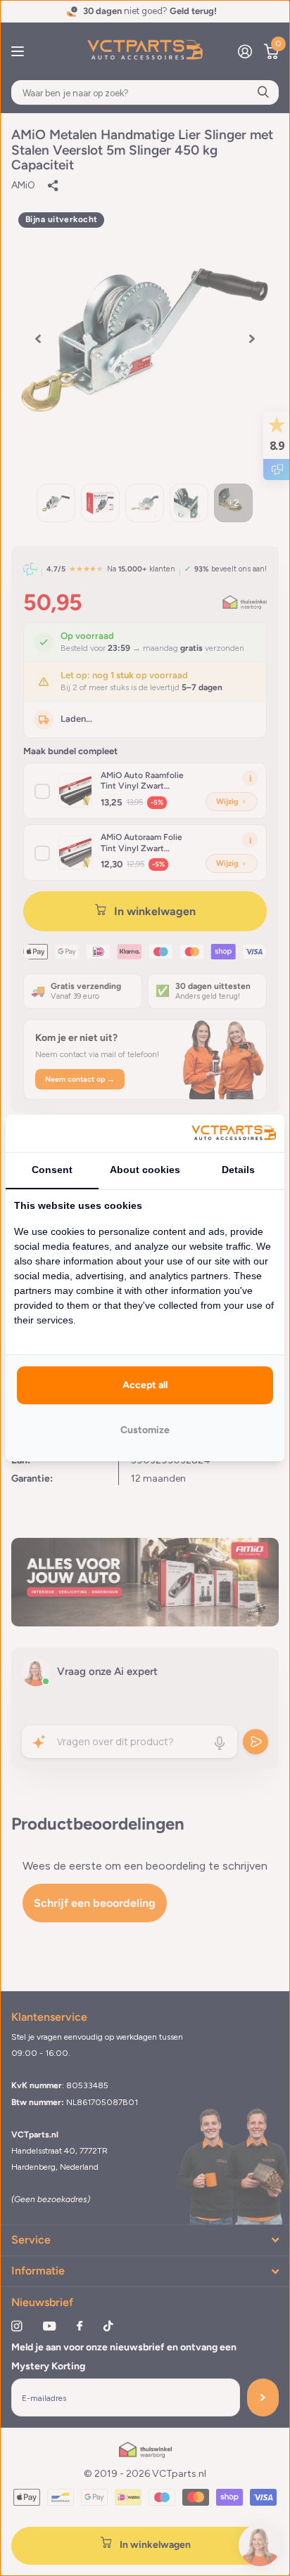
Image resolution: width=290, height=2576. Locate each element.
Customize (145, 1430)
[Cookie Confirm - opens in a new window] (234, 1133)
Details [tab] (238, 1170)
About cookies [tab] (145, 1170)
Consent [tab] (52, 1170)
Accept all (145, 1385)
